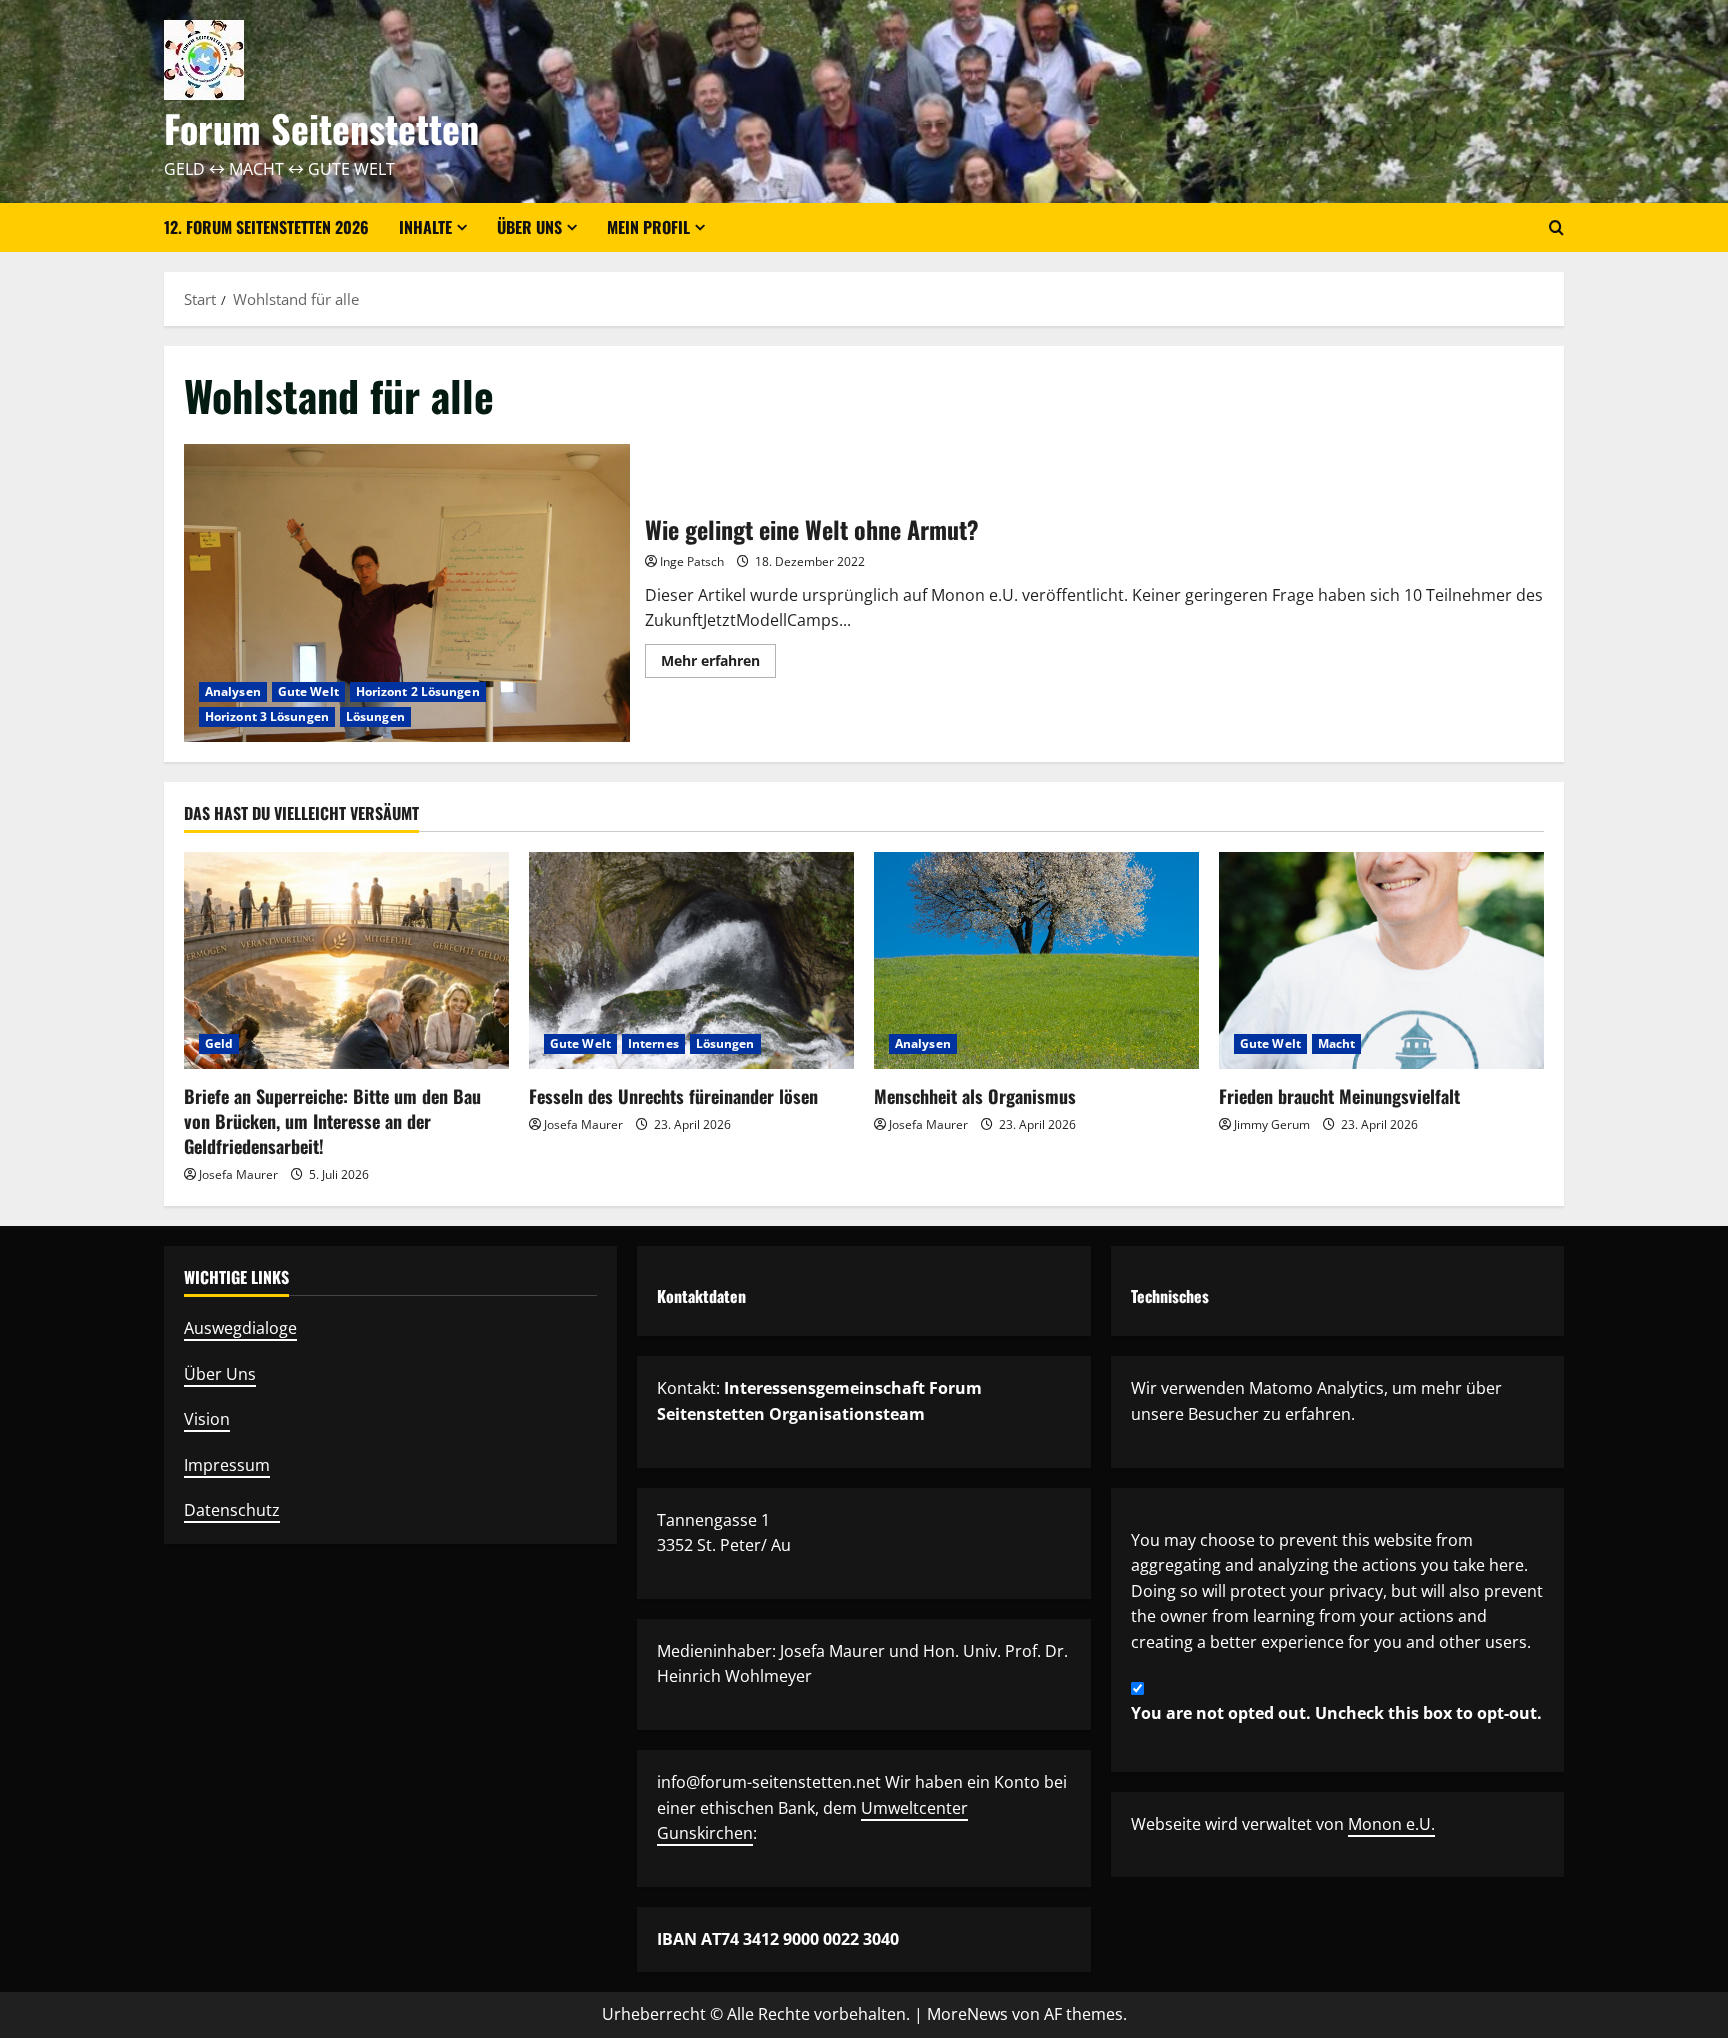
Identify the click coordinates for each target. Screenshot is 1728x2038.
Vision (207, 1419)
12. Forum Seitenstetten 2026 (266, 227)
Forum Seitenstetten (321, 128)
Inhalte (425, 227)
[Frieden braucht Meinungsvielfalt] (1381, 960)
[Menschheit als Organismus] (1036, 960)
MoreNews (967, 2014)
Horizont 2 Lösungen (418, 691)
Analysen (233, 691)
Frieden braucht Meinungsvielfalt (1339, 1096)
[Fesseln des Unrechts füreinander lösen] (691, 960)
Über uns (529, 227)
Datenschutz (232, 1510)
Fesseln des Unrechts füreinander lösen (673, 1096)
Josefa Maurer (238, 1174)
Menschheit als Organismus (975, 1096)
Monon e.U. (1391, 1824)
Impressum (227, 1465)
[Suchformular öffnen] (1556, 227)
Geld (219, 1043)
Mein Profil (648, 227)
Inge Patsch (692, 561)
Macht (1337, 1043)
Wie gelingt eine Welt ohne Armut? (407, 592)
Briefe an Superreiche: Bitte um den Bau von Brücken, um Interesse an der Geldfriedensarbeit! (332, 1121)
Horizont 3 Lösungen (267, 716)
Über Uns (220, 1374)
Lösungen (375, 716)
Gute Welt (308, 691)
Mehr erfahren (718, 664)
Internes (653, 1043)
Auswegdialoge (240, 1328)
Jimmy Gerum (1272, 1124)
